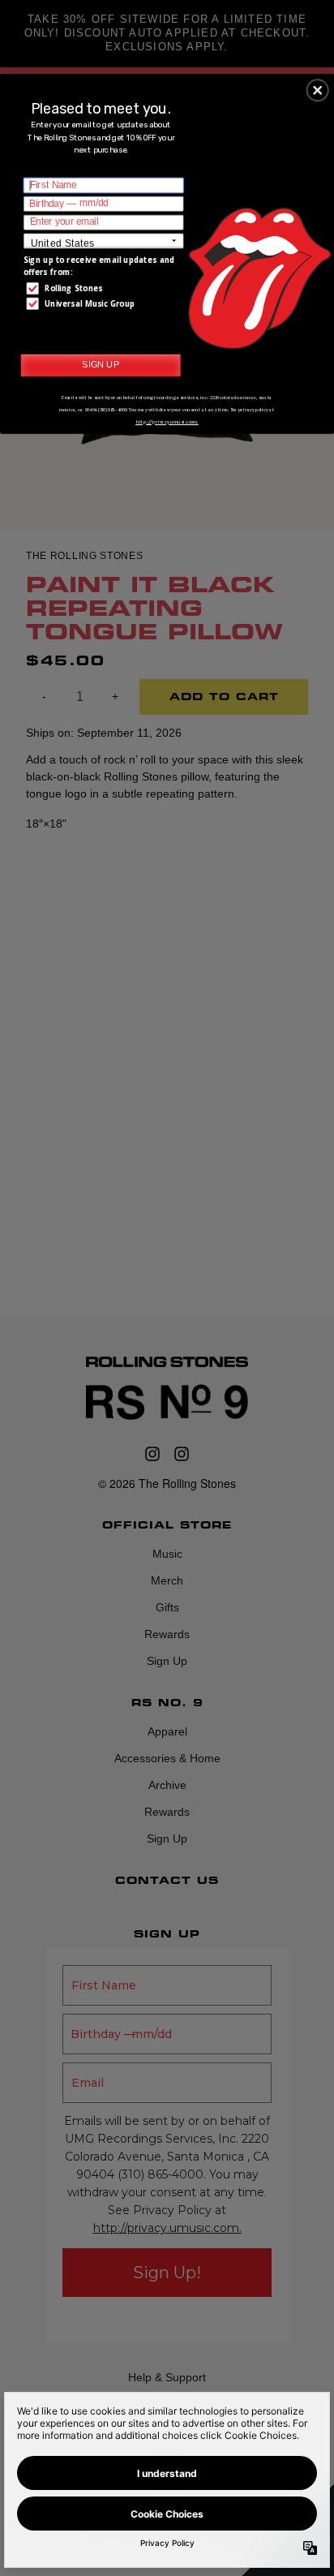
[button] (318, 90)
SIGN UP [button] (101, 364)
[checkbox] (105, 288)
